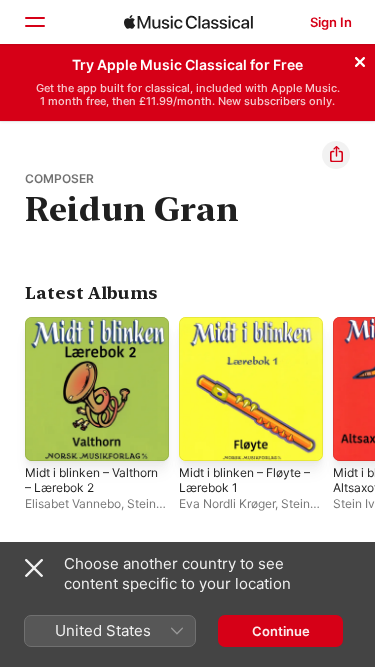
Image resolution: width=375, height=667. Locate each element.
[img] (188, 22)
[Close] (360, 59)
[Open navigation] (34, 22)
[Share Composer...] (336, 155)
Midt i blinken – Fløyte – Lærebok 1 (244, 480)
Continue (281, 631)
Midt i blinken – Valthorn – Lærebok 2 (91, 480)
